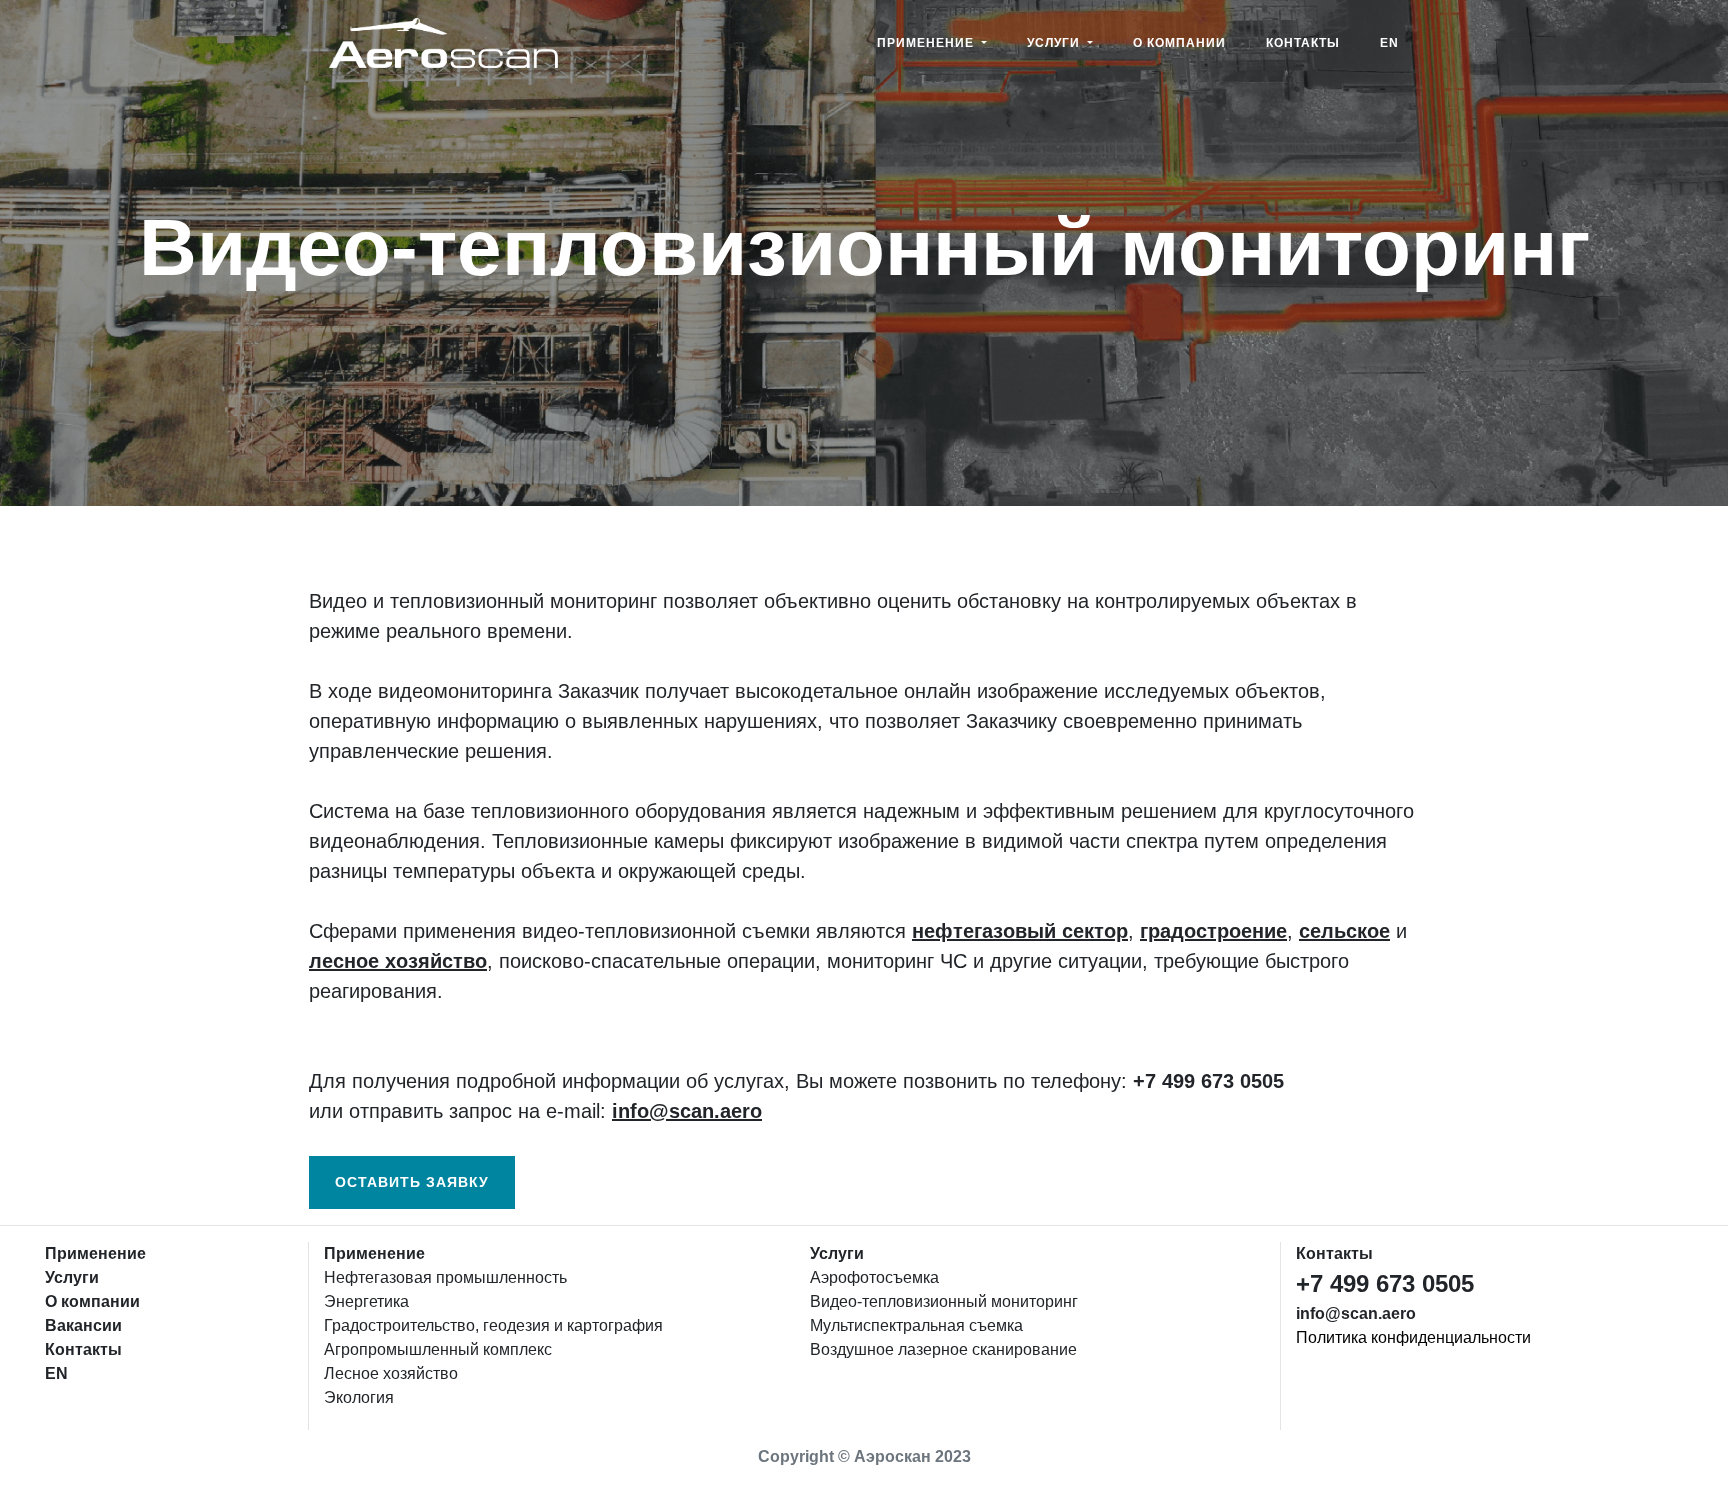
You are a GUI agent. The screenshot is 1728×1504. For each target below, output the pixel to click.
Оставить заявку (412, 1182)
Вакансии (83, 1325)
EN (1389, 43)
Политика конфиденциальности (1413, 1337)
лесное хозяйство (398, 961)
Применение (927, 43)
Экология (359, 1397)
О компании (1179, 43)
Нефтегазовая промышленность (445, 1277)
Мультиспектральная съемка (916, 1325)
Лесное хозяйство (391, 1373)
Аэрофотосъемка (874, 1277)
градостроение (1213, 931)
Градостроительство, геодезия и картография (493, 1325)
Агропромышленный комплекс (438, 1349)
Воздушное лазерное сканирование (943, 1349)
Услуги (1055, 43)
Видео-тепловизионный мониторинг (944, 1301)
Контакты (1303, 43)
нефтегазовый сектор (1020, 931)
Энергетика (366, 1301)
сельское (1344, 931)
